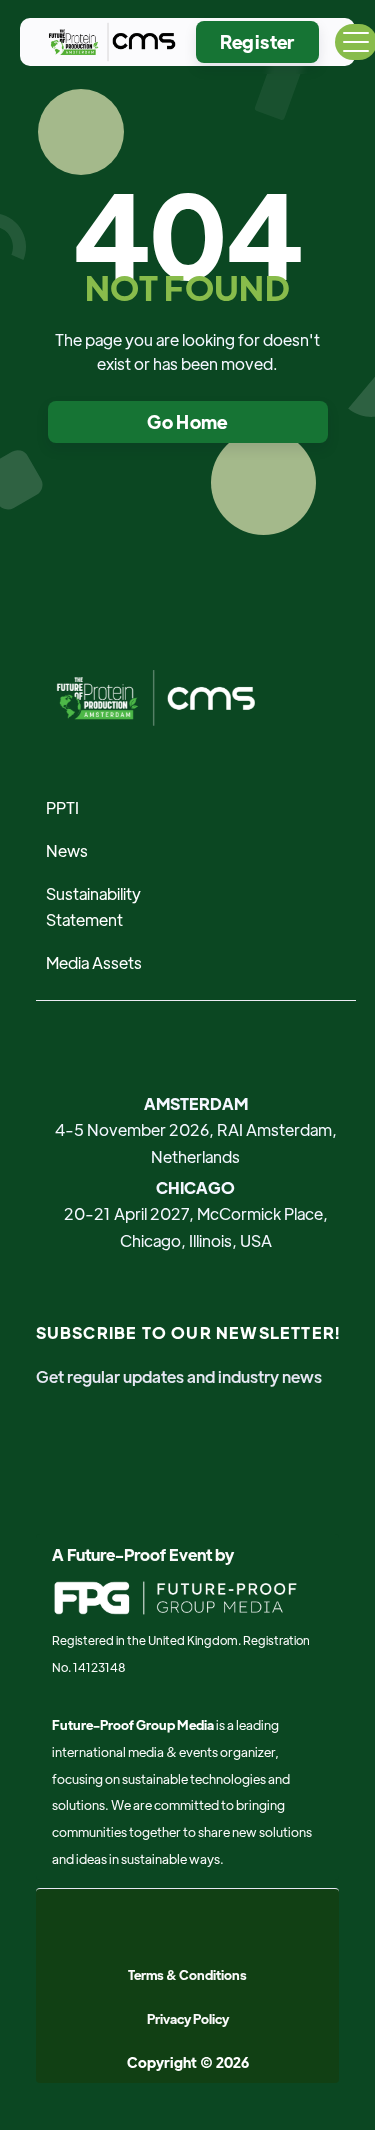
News (67, 850)
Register (257, 41)
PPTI (62, 807)
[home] (108, 42)
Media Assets (94, 962)
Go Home (187, 421)
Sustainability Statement (93, 907)
